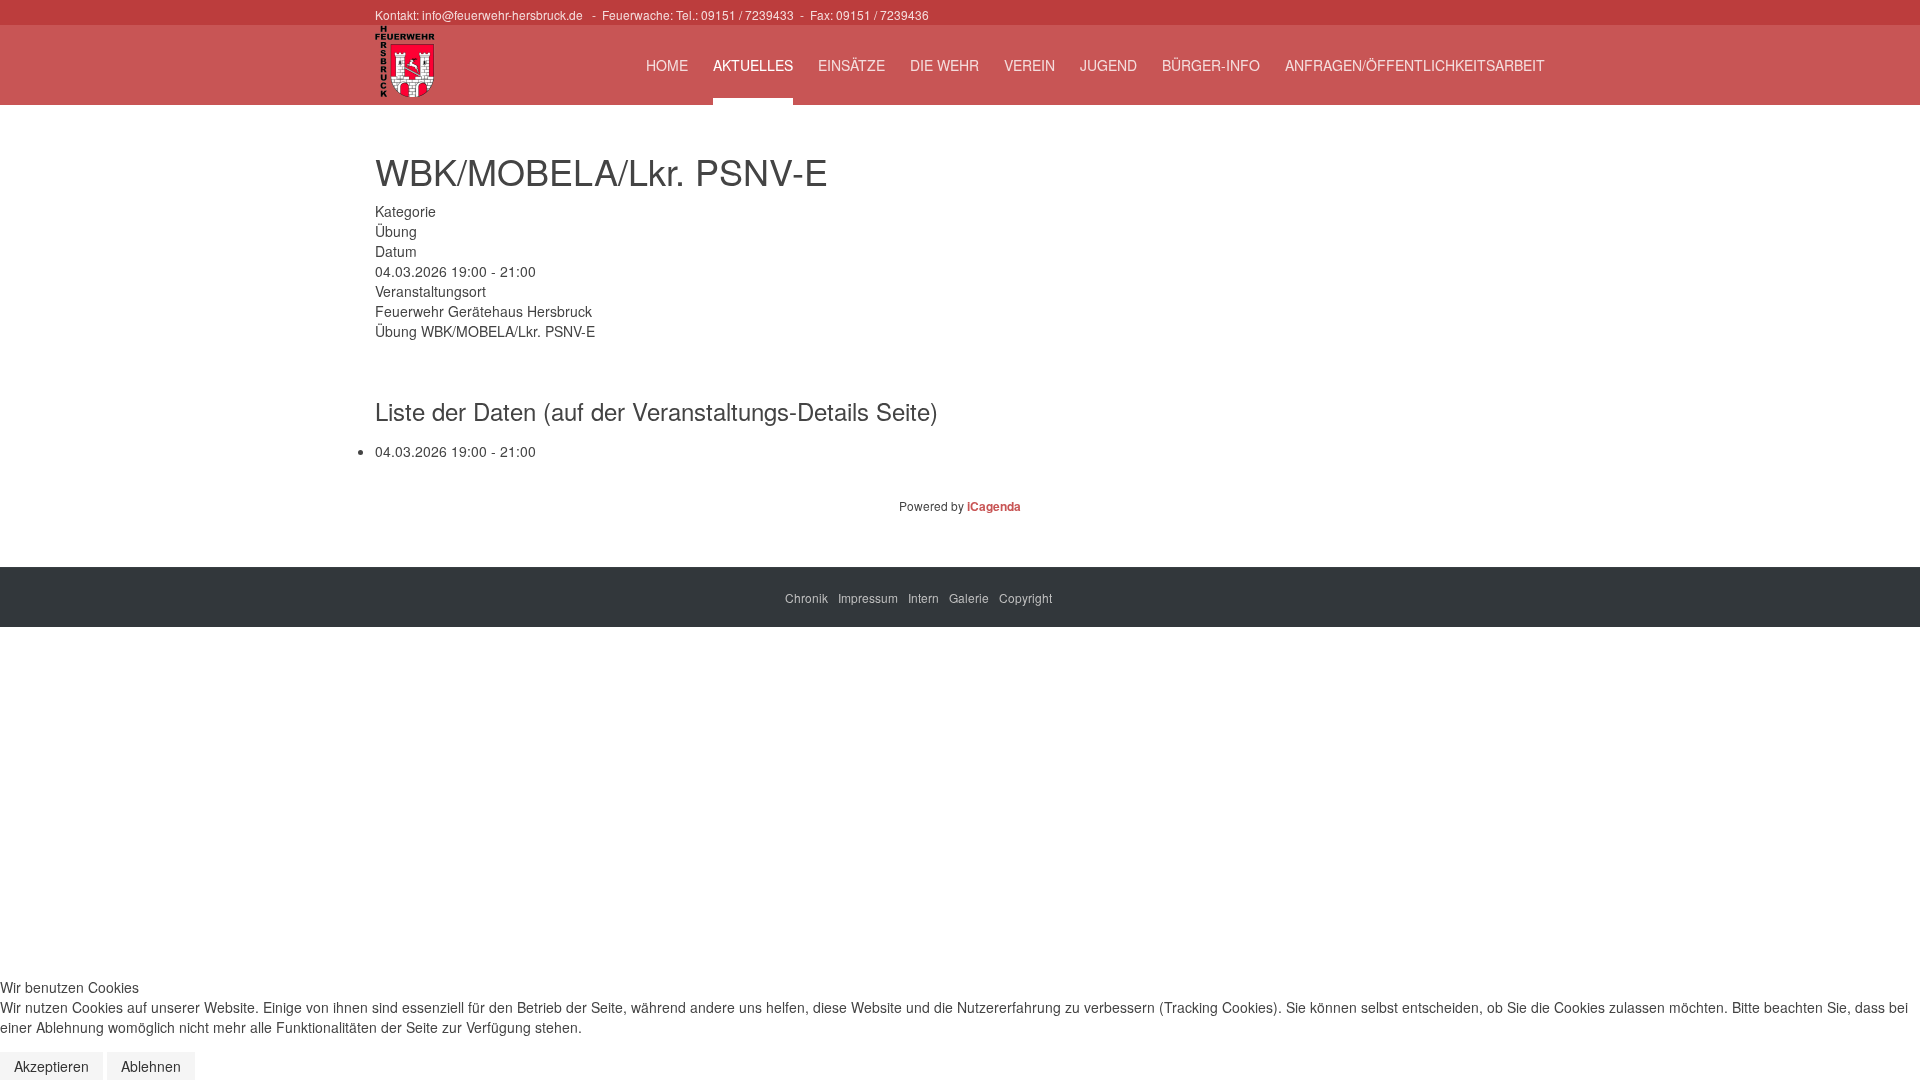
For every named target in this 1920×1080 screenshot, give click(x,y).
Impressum (868, 597)
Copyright (1025, 597)
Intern (923, 597)
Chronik (806, 597)
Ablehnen (151, 1066)
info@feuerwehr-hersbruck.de (502, 14)
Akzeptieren (51, 1066)
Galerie (969, 597)
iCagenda (994, 506)
